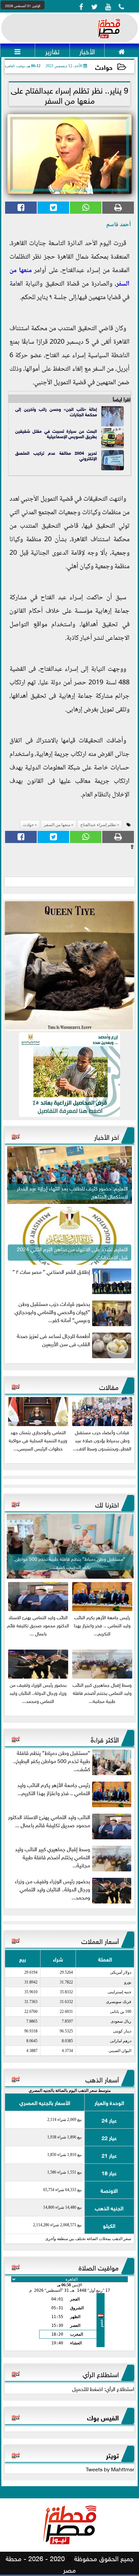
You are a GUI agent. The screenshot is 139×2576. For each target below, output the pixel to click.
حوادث (104, 67)
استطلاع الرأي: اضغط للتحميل (103, 2388)
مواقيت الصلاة (99, 2267)
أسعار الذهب (102, 2079)
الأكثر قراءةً (105, 1739)
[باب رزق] (69, 1075)
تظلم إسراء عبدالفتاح (98, 825)
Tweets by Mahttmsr (110, 2469)
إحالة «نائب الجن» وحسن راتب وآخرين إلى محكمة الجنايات (56, 411)
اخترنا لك (107, 1504)
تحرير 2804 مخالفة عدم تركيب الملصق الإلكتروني (56, 455)
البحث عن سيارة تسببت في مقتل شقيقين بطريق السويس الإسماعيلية (56, 433)
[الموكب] (69, 966)
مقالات (109, 1386)
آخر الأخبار (106, 1136)
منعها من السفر (57, 825)
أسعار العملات (100, 1940)
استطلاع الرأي (101, 2373)
